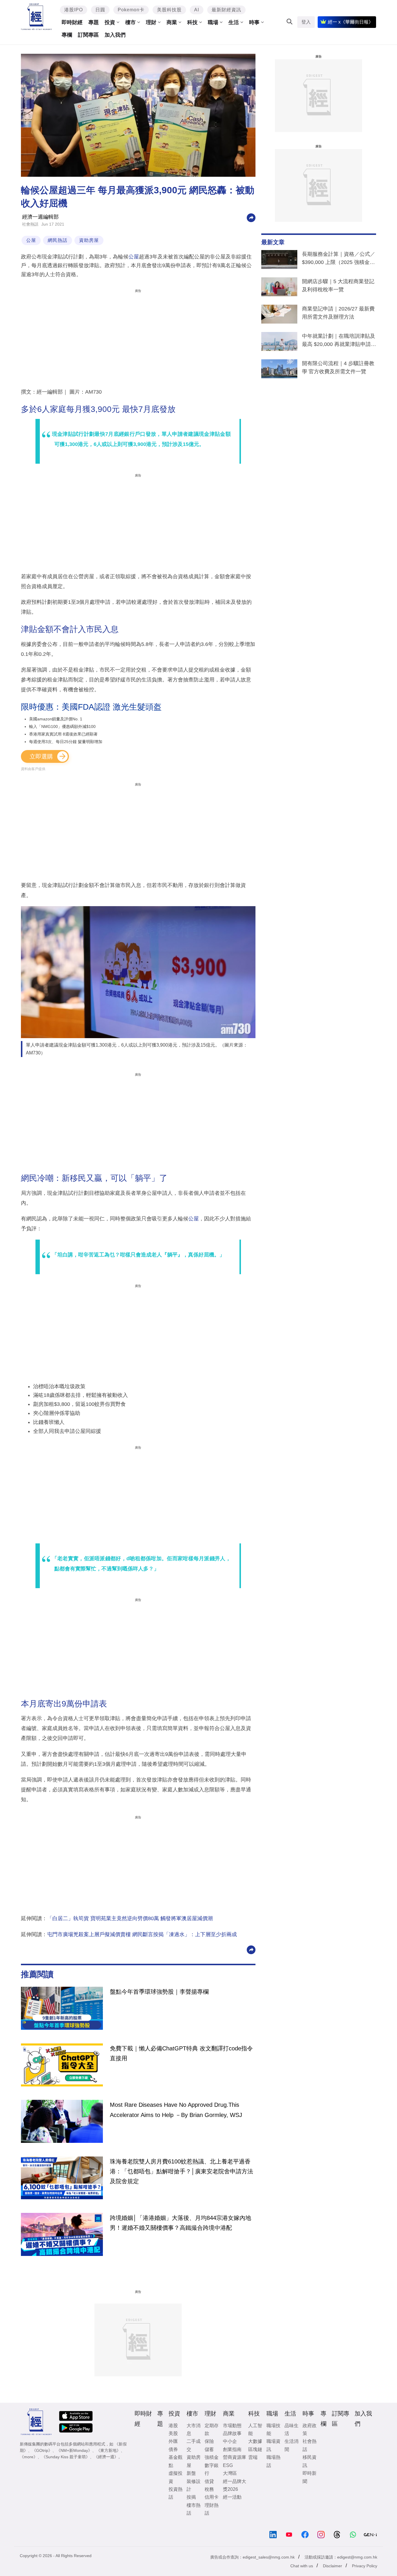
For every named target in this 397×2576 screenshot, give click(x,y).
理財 (151, 22)
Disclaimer (332, 2566)
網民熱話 (58, 240)
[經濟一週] (36, 17)
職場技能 (273, 2429)
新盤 (191, 2473)
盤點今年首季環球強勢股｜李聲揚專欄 (159, 1992)
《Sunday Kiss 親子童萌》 (66, 2457)
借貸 (209, 2481)
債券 (173, 2449)
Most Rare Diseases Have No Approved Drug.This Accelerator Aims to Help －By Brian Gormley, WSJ (176, 2110)
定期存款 (212, 2429)
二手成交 (194, 2445)
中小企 (230, 2441)
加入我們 (115, 35)
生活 (234, 22)
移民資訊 (310, 2461)
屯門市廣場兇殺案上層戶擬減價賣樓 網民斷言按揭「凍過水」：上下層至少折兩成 (142, 1934)
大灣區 (230, 2473)
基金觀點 (176, 2461)
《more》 (29, 2457)
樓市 (130, 22)
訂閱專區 (88, 35)
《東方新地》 (108, 2450)
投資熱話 (176, 2493)
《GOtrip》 (42, 2450)
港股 (173, 2426)
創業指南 (232, 2449)
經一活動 (232, 2497)
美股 (173, 2433)
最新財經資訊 (226, 10)
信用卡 (212, 2497)
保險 (209, 2441)
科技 (192, 22)
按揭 (191, 2497)
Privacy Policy (365, 2566)
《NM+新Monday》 (74, 2450)
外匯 (173, 2441)
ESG (228, 2465)
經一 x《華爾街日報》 (350, 22)
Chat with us (302, 2566)
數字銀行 (212, 2469)
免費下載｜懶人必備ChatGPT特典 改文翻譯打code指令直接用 (181, 2053)
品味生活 (292, 2429)
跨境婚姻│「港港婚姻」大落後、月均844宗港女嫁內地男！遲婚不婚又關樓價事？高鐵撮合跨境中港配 (180, 2223)
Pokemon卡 (131, 10)
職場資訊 (273, 2445)
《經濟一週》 (106, 2457)
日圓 (100, 10)
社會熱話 (30, 224)
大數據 (255, 2441)
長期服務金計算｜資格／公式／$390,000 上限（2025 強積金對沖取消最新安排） (339, 259)
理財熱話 (212, 2509)
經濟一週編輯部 (40, 217)
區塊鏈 (255, 2449)
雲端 (253, 2457)
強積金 (212, 2457)
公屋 (31, 240)
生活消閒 (292, 2445)
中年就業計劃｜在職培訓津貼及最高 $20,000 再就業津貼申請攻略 (339, 341)
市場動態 (232, 2426)
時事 (254, 22)
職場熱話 (273, 2461)
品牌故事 (232, 2433)
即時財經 (72, 22)
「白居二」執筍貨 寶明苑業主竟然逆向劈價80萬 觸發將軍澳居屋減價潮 (130, 1918)
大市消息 (194, 2429)
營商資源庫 (235, 2457)
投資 (110, 22)
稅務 (209, 2489)
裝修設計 (194, 2485)
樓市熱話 (194, 2509)
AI (197, 10)
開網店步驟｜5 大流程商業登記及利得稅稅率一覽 (338, 285)
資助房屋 (89, 240)
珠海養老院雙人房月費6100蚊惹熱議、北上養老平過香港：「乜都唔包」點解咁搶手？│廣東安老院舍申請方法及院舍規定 (181, 2171)
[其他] (251, 217)
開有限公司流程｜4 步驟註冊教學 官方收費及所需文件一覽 (338, 367)
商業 (172, 22)
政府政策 (310, 2429)
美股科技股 (169, 10)
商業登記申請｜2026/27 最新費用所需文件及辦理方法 (338, 313)
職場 (213, 22)
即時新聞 (310, 2477)
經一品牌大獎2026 (235, 2485)
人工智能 (255, 2429)
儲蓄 (209, 2449)
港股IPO (74, 10)
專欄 (67, 35)
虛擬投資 (176, 2477)
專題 (94, 22)
